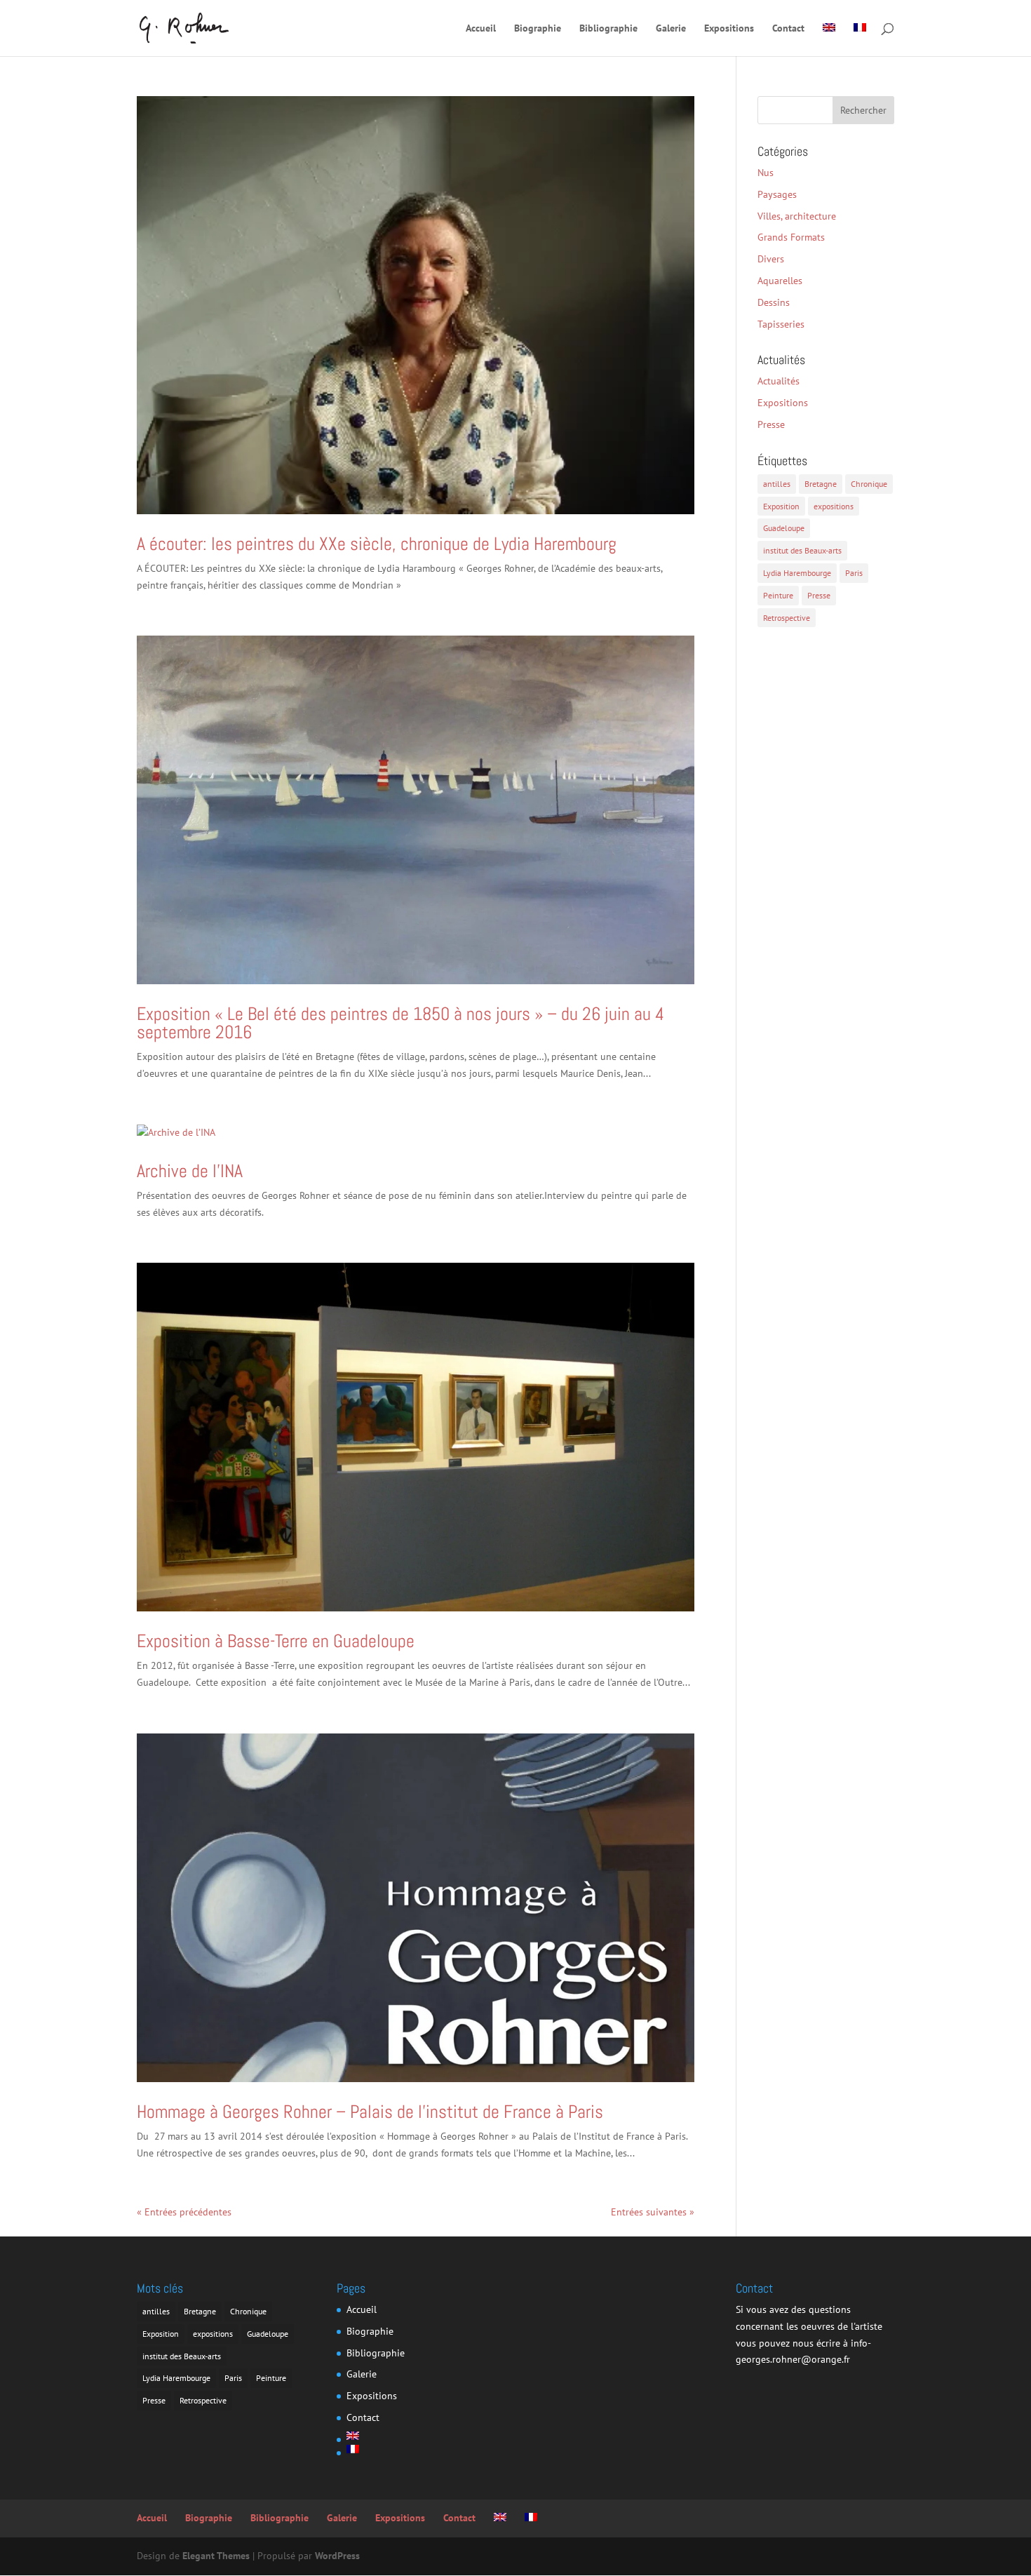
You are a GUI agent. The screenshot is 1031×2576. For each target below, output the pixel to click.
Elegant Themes (216, 2556)
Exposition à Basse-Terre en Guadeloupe (276, 1641)
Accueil (481, 29)
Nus (766, 173)
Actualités (779, 381)
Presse (771, 424)
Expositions (729, 29)
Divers (771, 259)
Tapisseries (781, 324)
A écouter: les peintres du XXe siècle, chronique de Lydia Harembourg (377, 544)
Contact (788, 29)
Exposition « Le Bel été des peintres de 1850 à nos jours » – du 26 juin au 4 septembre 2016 (400, 1023)
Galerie (671, 29)
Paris (854, 573)
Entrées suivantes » (653, 2212)
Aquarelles (780, 281)
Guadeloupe (784, 528)
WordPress (337, 2556)
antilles (777, 484)
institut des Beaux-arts (802, 550)
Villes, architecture (797, 216)
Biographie (538, 29)
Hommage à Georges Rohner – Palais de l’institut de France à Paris (370, 2112)
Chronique (869, 484)
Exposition (781, 506)
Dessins (774, 302)
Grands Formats (791, 237)
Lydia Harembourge (797, 573)
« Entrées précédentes (184, 2212)
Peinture (778, 595)
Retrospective (787, 618)
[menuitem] (829, 40)
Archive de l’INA (190, 1171)
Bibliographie (608, 29)
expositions (834, 506)
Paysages (777, 194)
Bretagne (821, 484)
